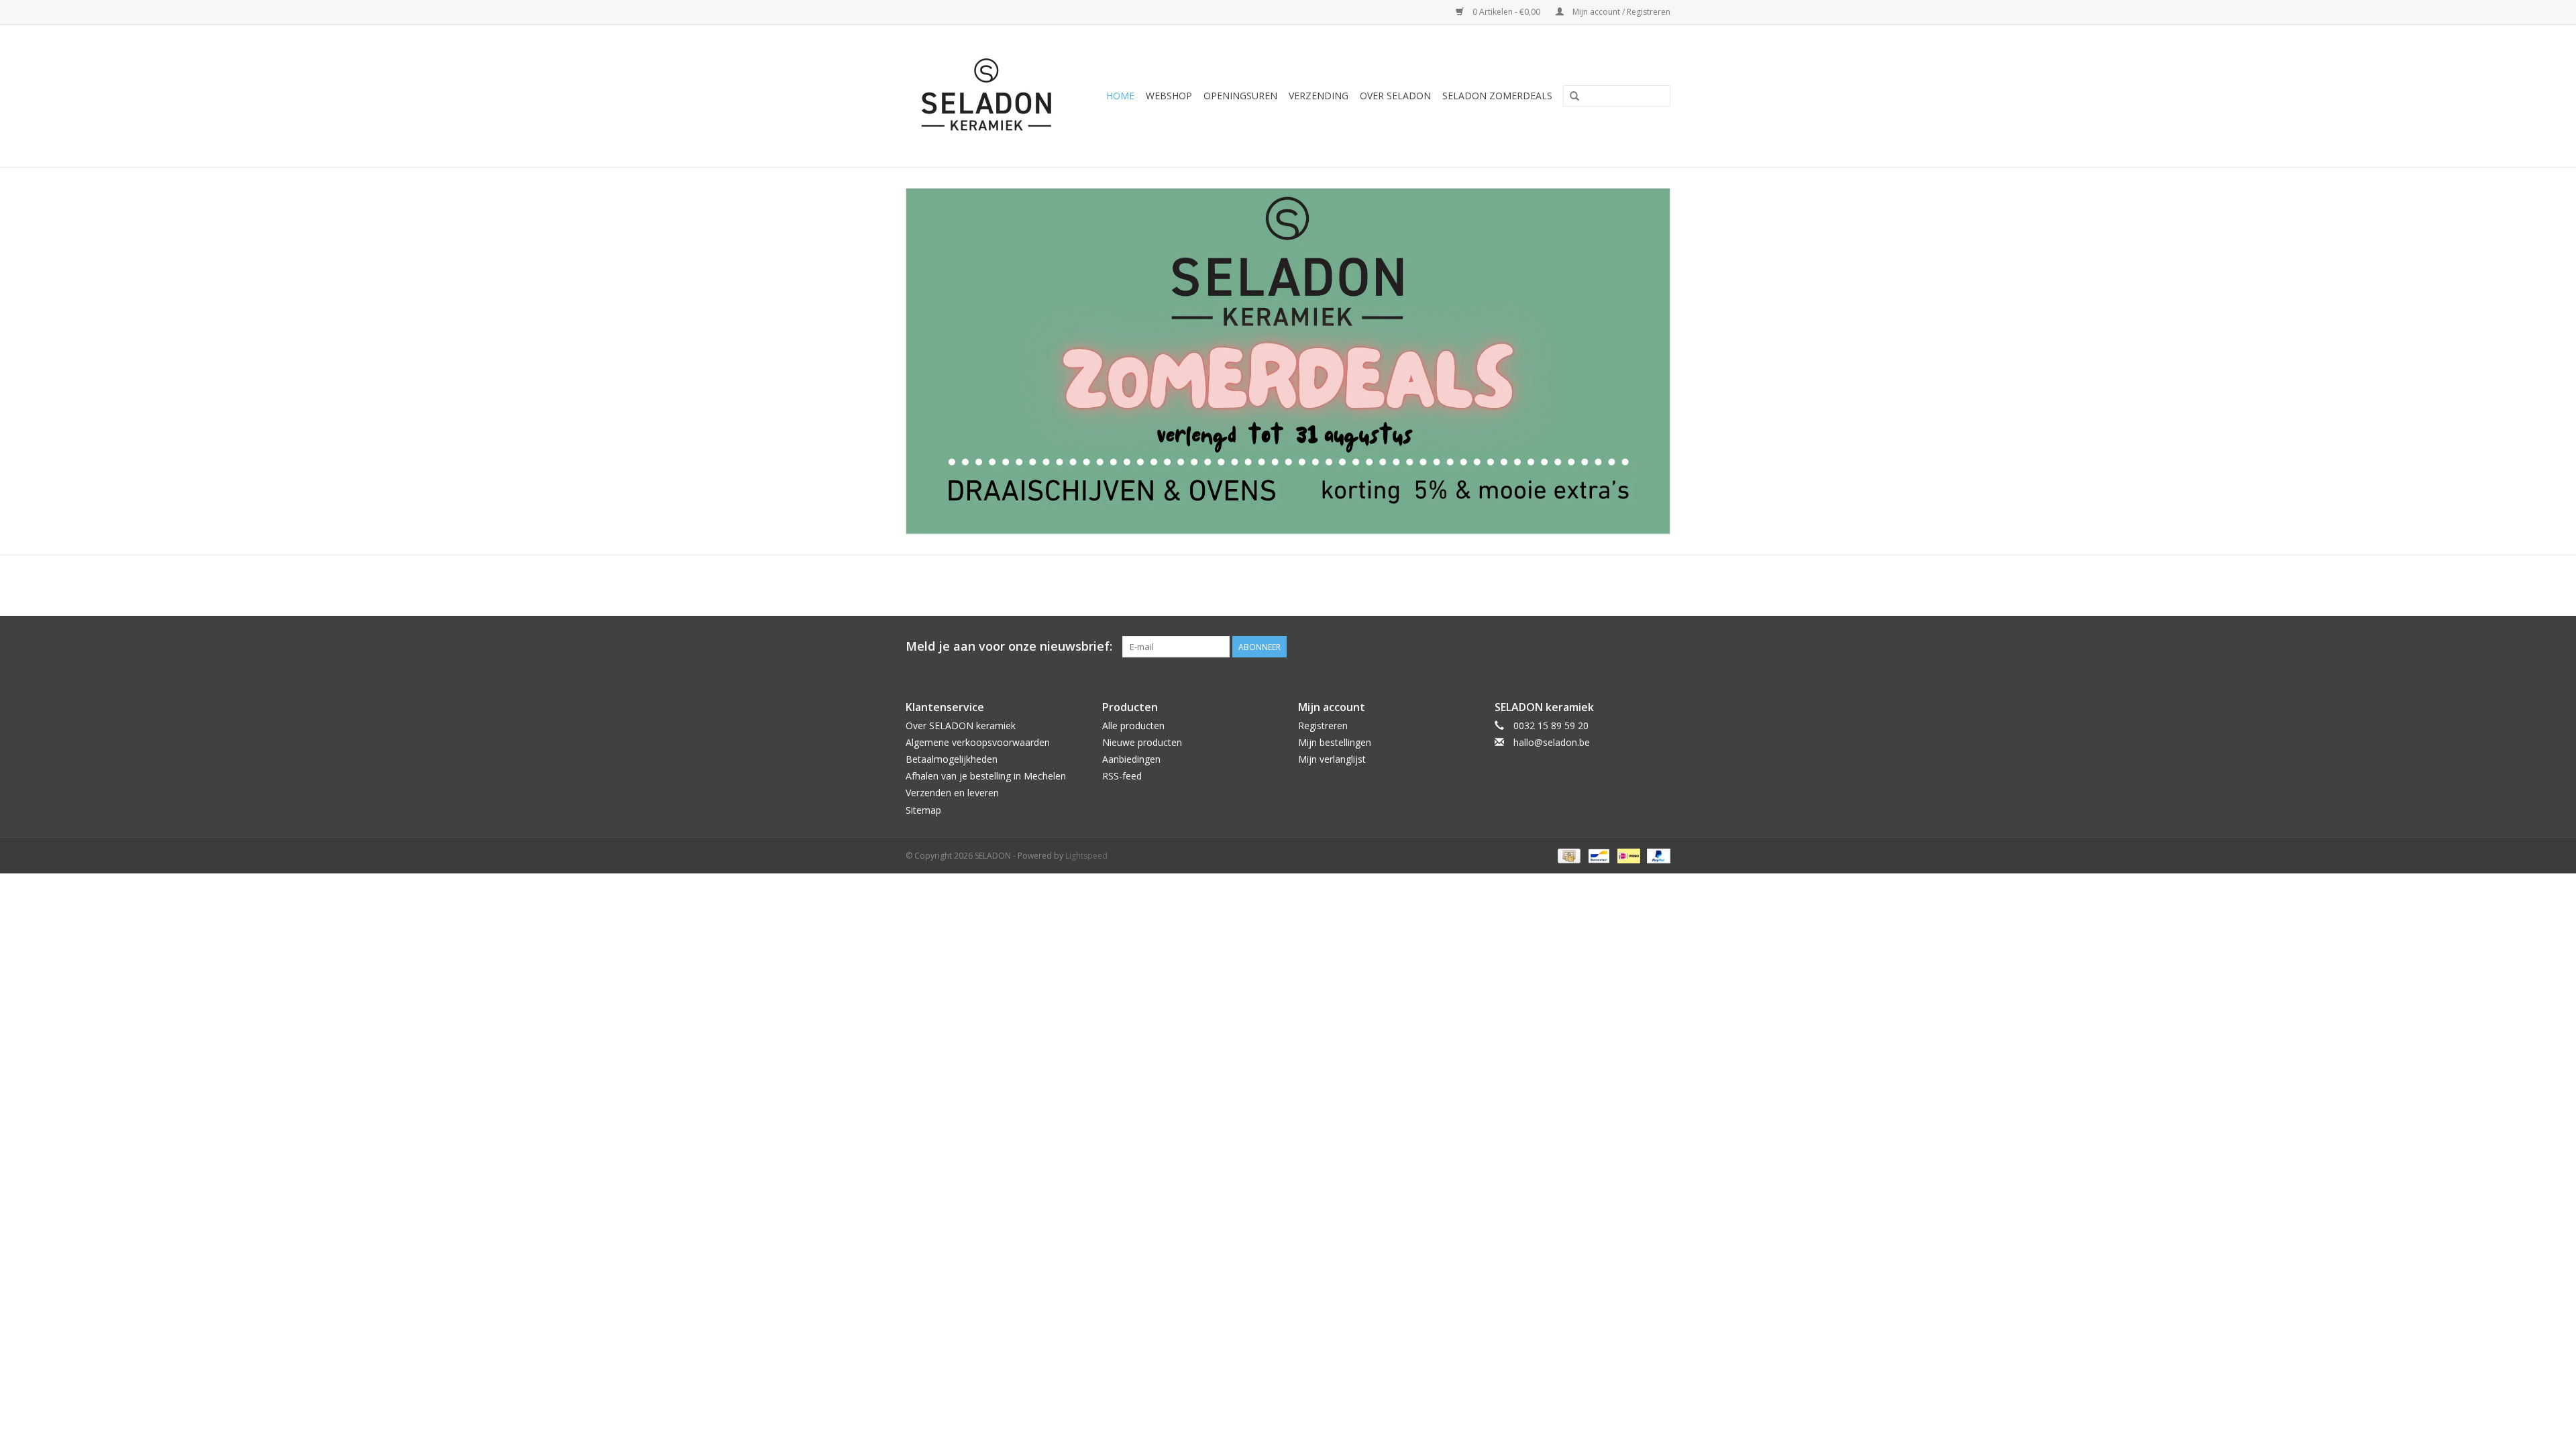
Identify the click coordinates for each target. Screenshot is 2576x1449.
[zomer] (1288, 361)
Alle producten (1133, 726)
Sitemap (923, 810)
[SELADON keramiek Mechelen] (991, 96)
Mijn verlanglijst (1332, 759)
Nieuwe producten (1142, 742)
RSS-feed (1122, 776)
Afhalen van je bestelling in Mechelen (986, 776)
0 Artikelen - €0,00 (1506, 12)
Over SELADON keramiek (961, 726)
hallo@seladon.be (1552, 742)
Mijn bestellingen (1335, 742)
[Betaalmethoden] (1568, 855)
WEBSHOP (1169, 96)
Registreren (1323, 726)
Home (1120, 96)
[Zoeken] (1574, 97)
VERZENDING (1319, 96)
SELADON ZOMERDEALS (1497, 96)
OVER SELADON (1395, 96)
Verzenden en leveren (952, 793)
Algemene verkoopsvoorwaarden (978, 742)
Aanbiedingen (1131, 759)
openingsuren (1240, 96)
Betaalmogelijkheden (952, 759)
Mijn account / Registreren (1620, 12)
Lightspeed (1086, 856)
